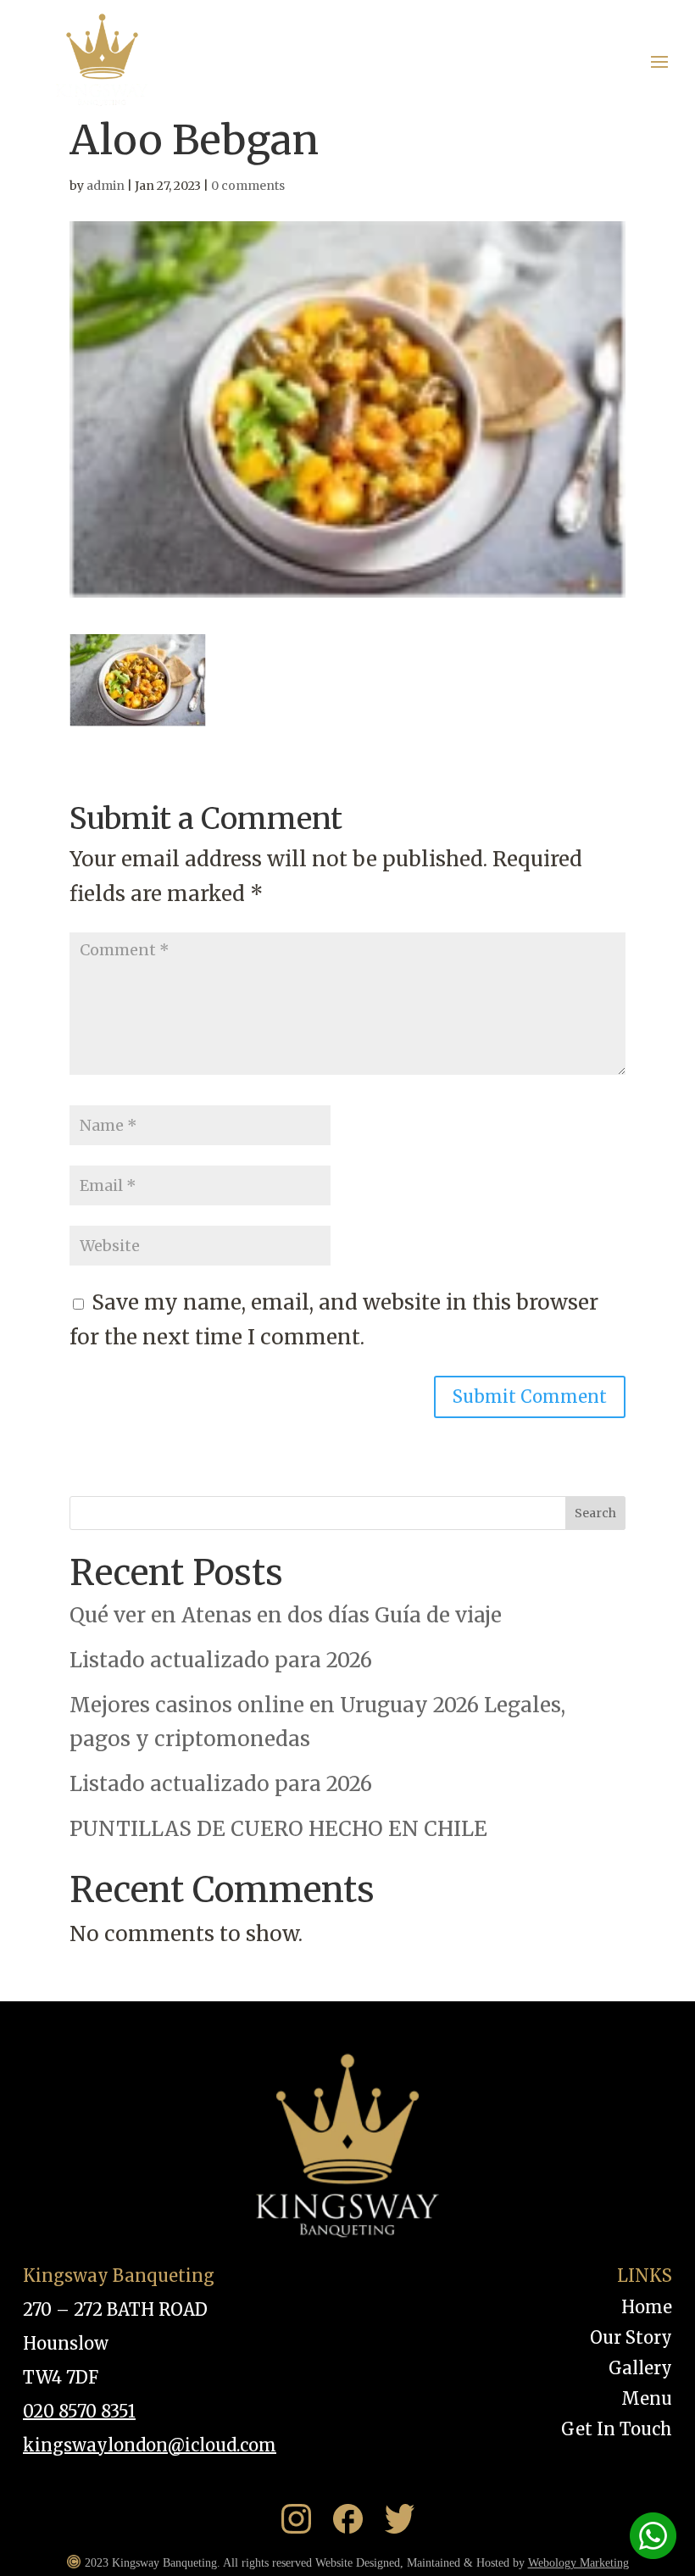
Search (595, 1513)
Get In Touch (617, 2429)
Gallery (640, 2368)
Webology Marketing (578, 2563)
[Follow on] (304, 2519)
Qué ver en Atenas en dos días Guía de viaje (286, 1615)
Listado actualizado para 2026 (221, 1660)
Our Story (631, 2337)
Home (647, 2307)
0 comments (248, 186)
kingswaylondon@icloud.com (150, 2445)
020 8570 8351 (79, 2411)
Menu (647, 2398)
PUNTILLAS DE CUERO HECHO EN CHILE (278, 1829)
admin (106, 186)
